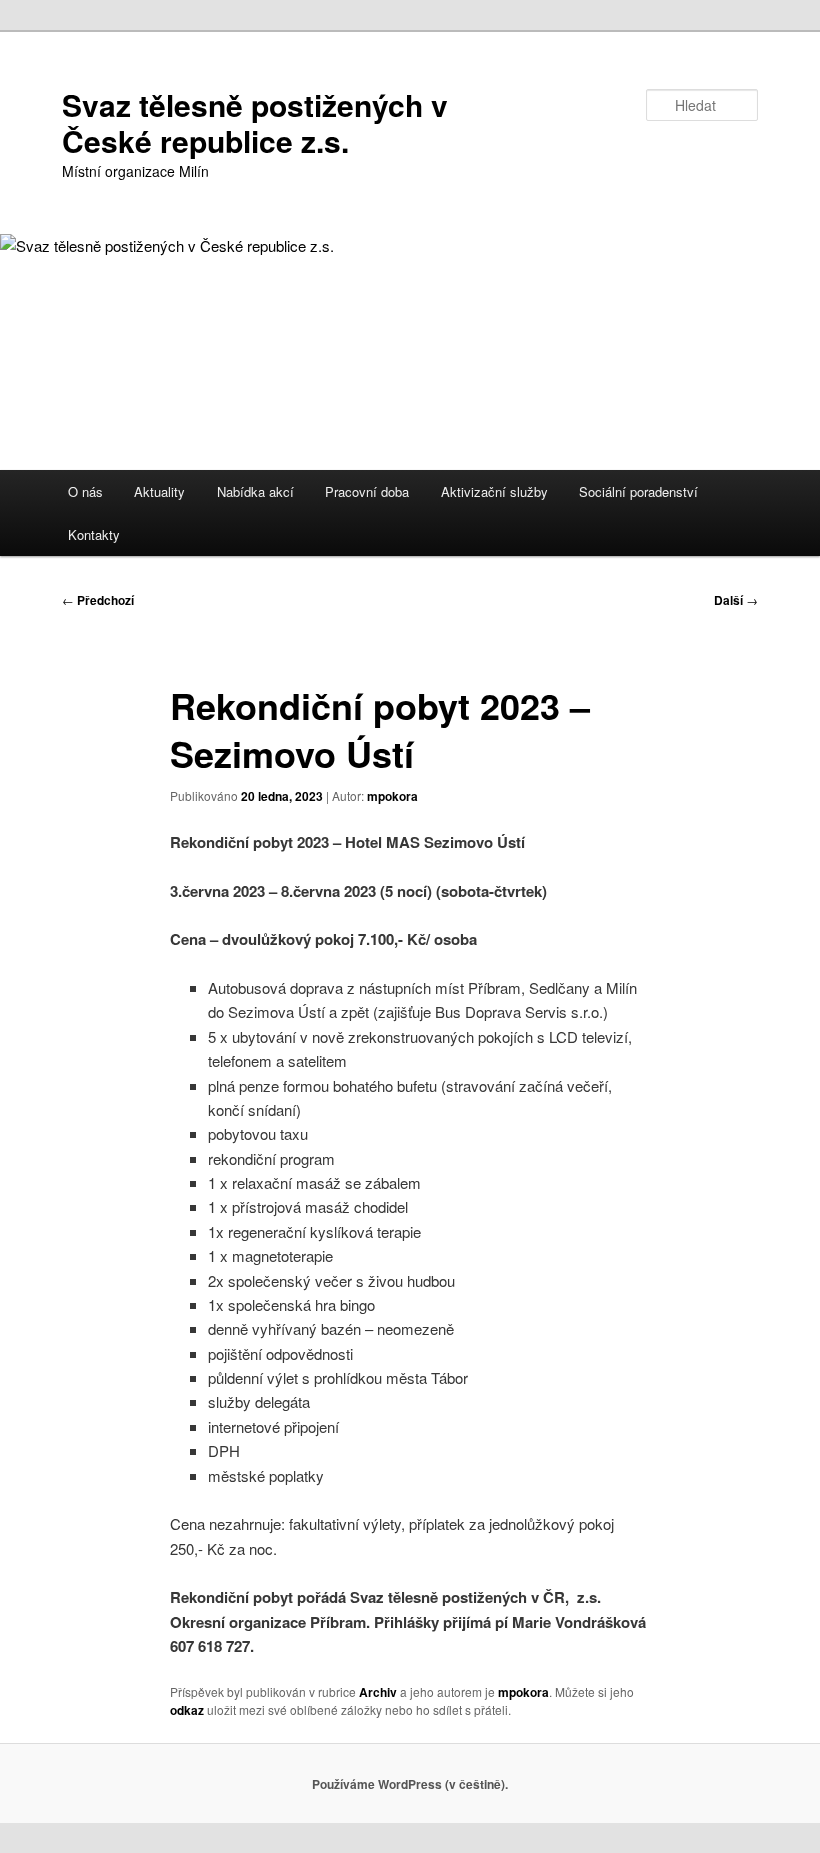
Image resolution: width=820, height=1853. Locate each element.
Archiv (378, 1692)
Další (736, 600)
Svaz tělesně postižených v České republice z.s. (255, 122)
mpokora (392, 796)
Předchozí (98, 600)
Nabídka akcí (255, 491)
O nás (85, 491)
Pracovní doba (367, 491)
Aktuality (159, 491)
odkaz (187, 1710)
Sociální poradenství (638, 491)
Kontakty (94, 534)
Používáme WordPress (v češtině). (410, 1784)
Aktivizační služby (494, 491)
